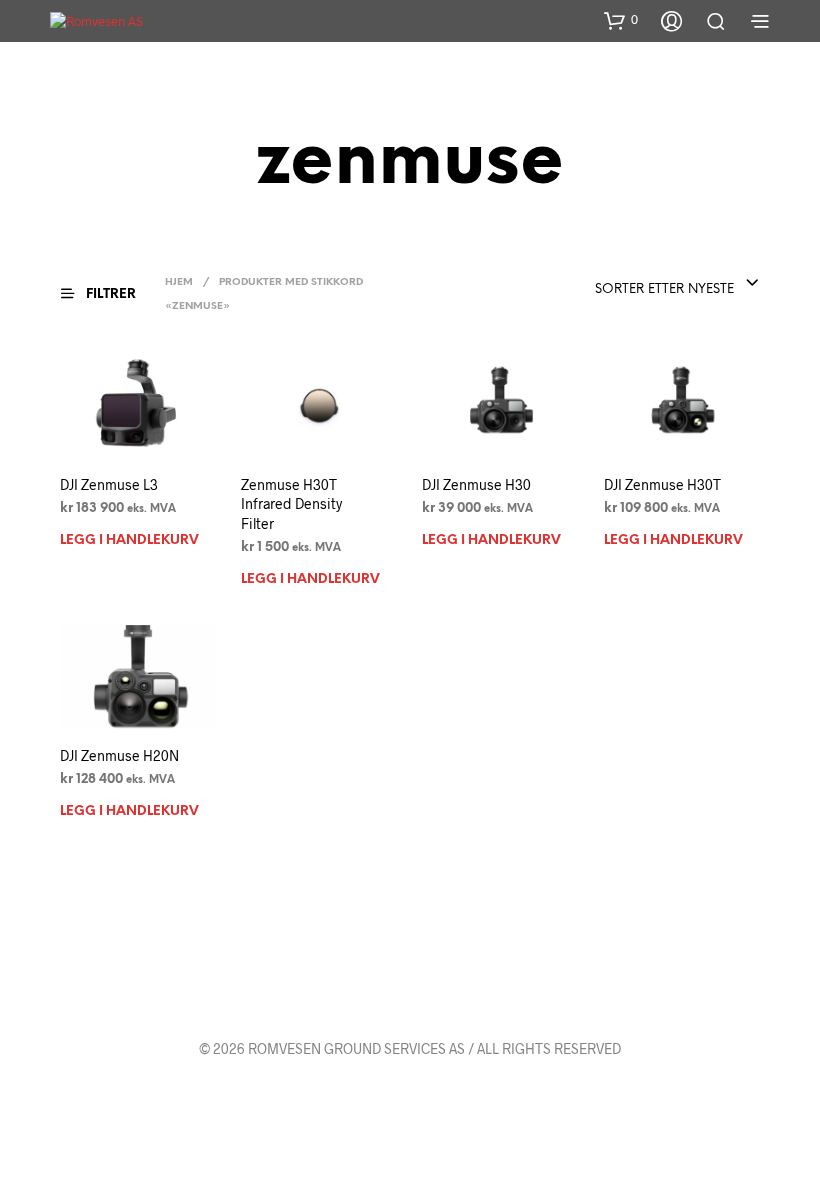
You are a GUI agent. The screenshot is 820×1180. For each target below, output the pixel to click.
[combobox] (677, 284)
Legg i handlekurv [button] (129, 540)
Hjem (179, 282)
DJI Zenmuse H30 (476, 484)
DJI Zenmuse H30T (662, 484)
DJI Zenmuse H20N (119, 755)
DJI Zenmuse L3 (109, 484)
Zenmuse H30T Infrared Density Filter (291, 504)
